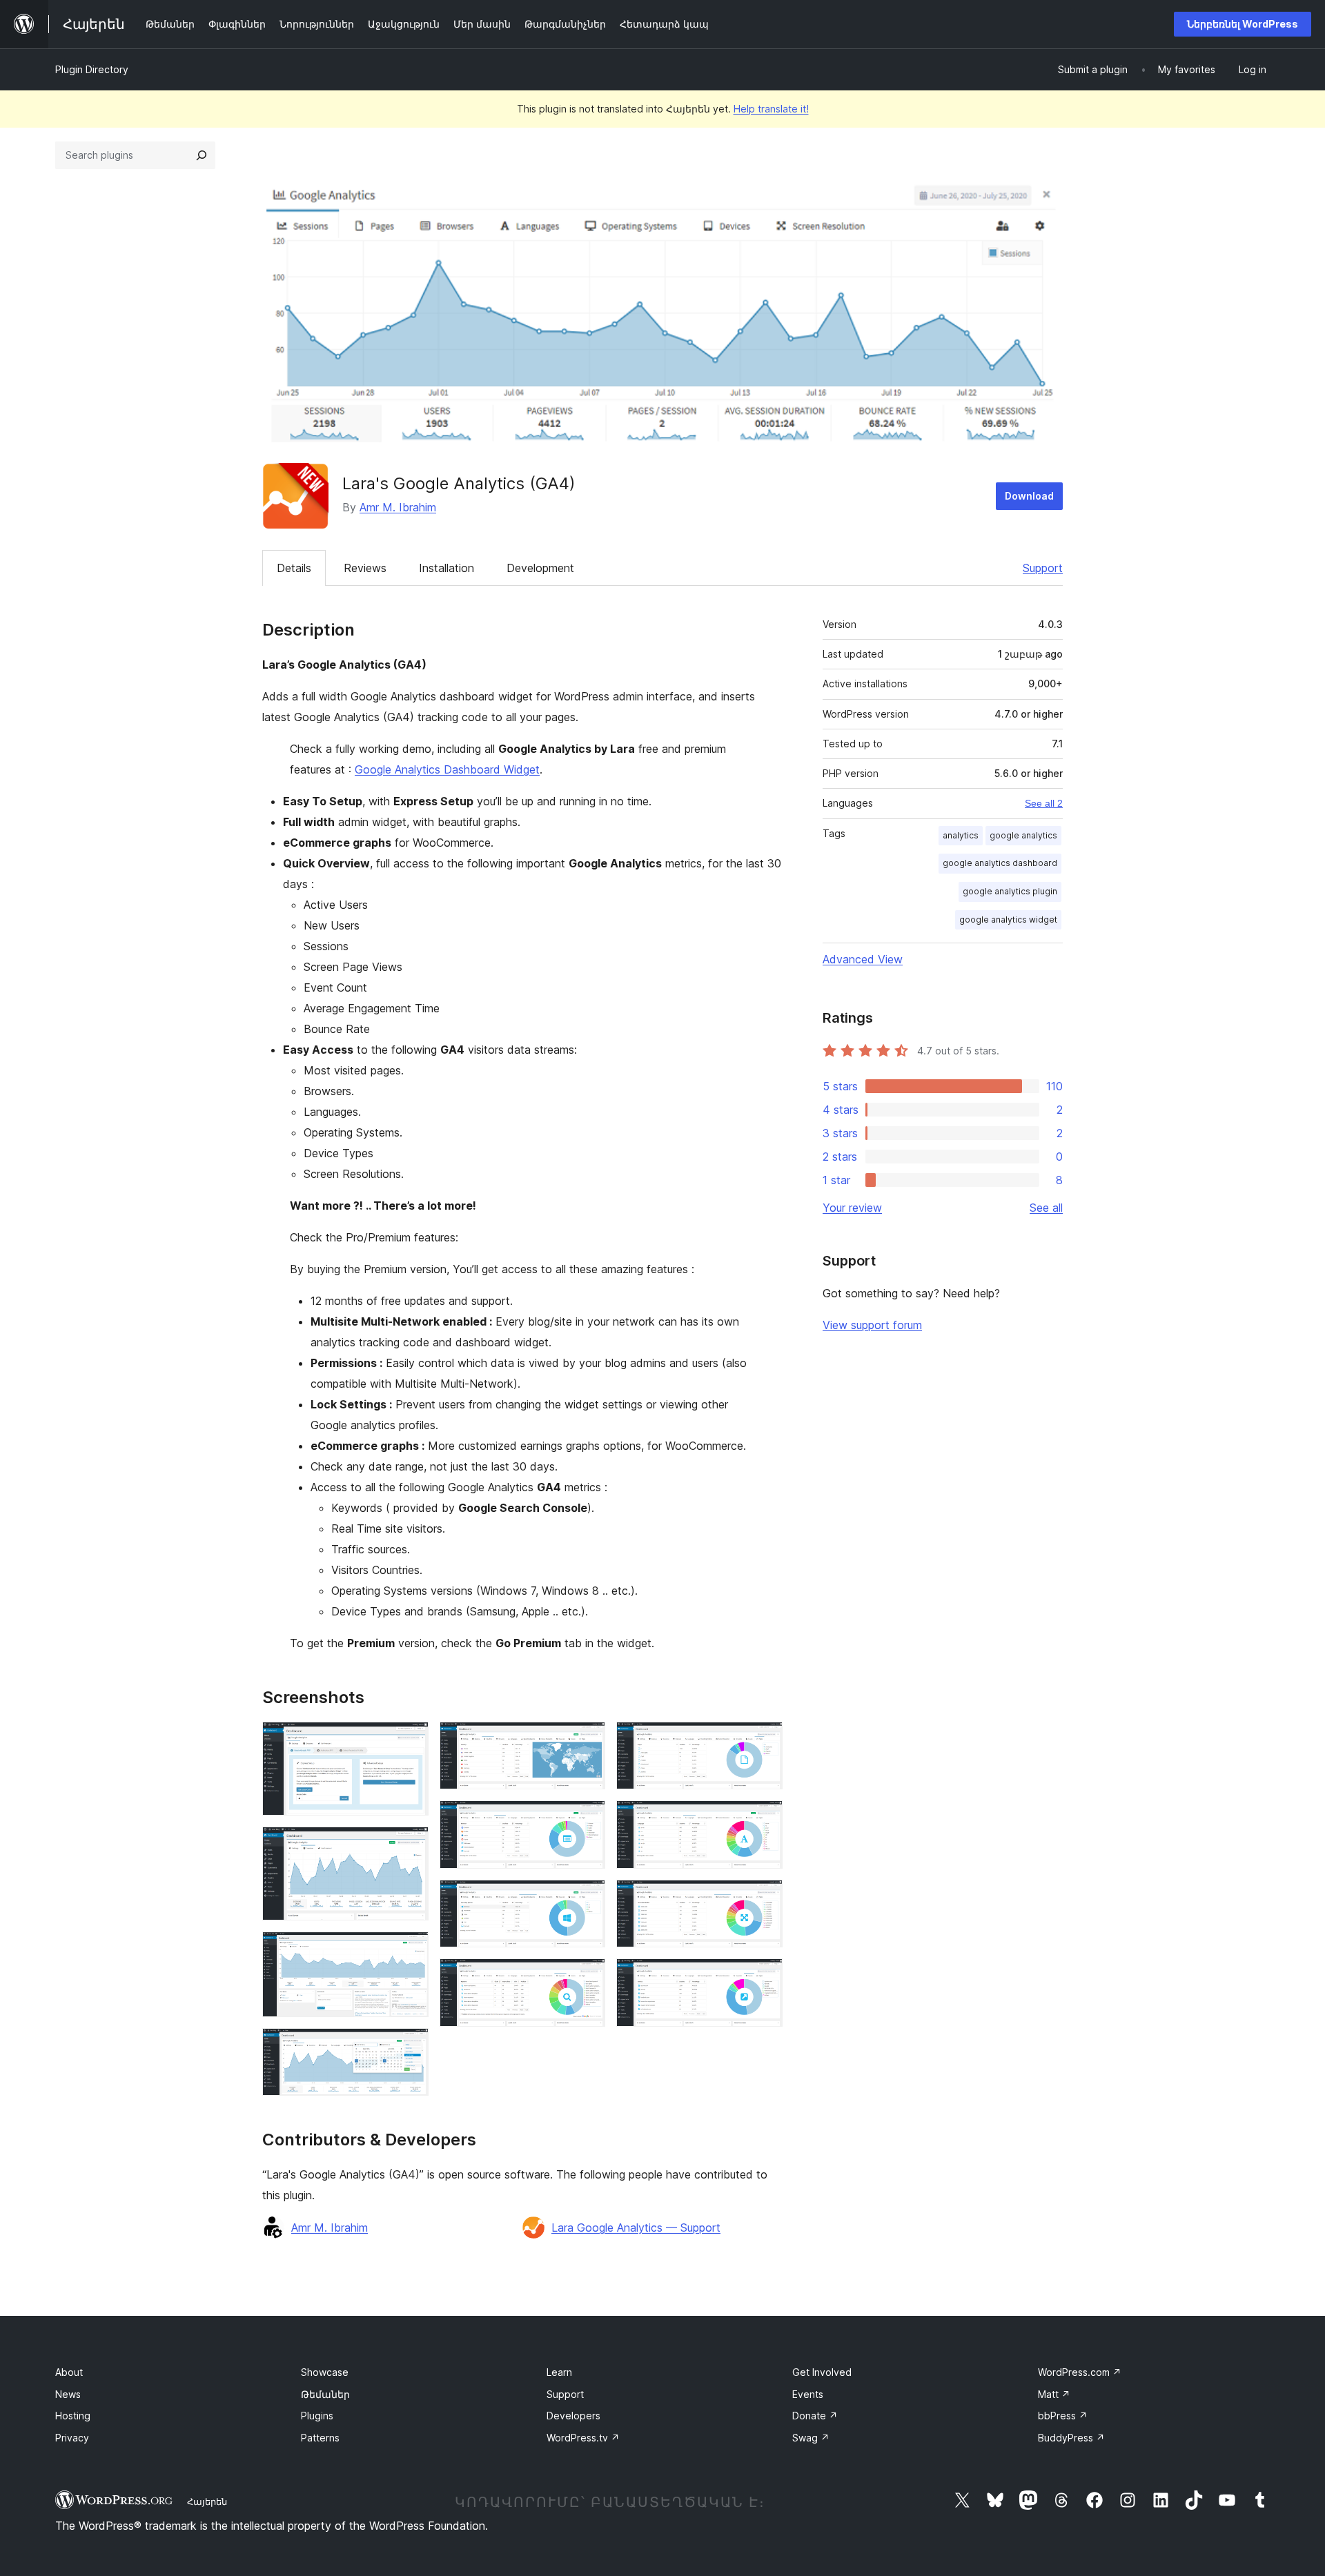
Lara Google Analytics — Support (636, 2228)
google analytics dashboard (1000, 863)
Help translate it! (771, 109)
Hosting (73, 2416)
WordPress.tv (583, 2438)
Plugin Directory (92, 69)
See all (1046, 1208)
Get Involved (822, 2372)
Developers (573, 2416)
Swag (811, 2438)
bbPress (1063, 2416)
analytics (961, 835)
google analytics (1023, 835)
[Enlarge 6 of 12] (587, 1819)
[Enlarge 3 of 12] (410, 1950)
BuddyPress (1071, 2438)
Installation (446, 568)
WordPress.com (1080, 2372)
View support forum (872, 1325)
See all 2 (1044, 803)
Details (294, 568)
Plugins (317, 2416)
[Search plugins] (202, 155)
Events (808, 2394)
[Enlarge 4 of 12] (410, 2047)
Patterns (320, 2438)
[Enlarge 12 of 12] (764, 1977)
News (68, 2394)
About (69, 2372)
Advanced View (863, 959)
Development (540, 568)
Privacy (72, 2438)
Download (1029, 496)
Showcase (325, 2372)
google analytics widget (1008, 920)
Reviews (365, 568)
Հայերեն (207, 2501)
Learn (559, 2372)
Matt (1054, 2394)
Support (1043, 568)
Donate (815, 2416)
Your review (852, 1208)
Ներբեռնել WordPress (1243, 24)
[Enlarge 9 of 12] (764, 1740)
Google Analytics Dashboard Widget (447, 769)
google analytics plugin (1010, 891)
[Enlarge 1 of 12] (410, 1740)
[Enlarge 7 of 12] (587, 1898)
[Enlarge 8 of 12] (587, 1977)
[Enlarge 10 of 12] (764, 1819)
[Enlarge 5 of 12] (587, 1740)
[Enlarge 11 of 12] (764, 1898)
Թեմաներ (325, 2394)
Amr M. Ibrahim (398, 507)
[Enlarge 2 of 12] (410, 1845)
